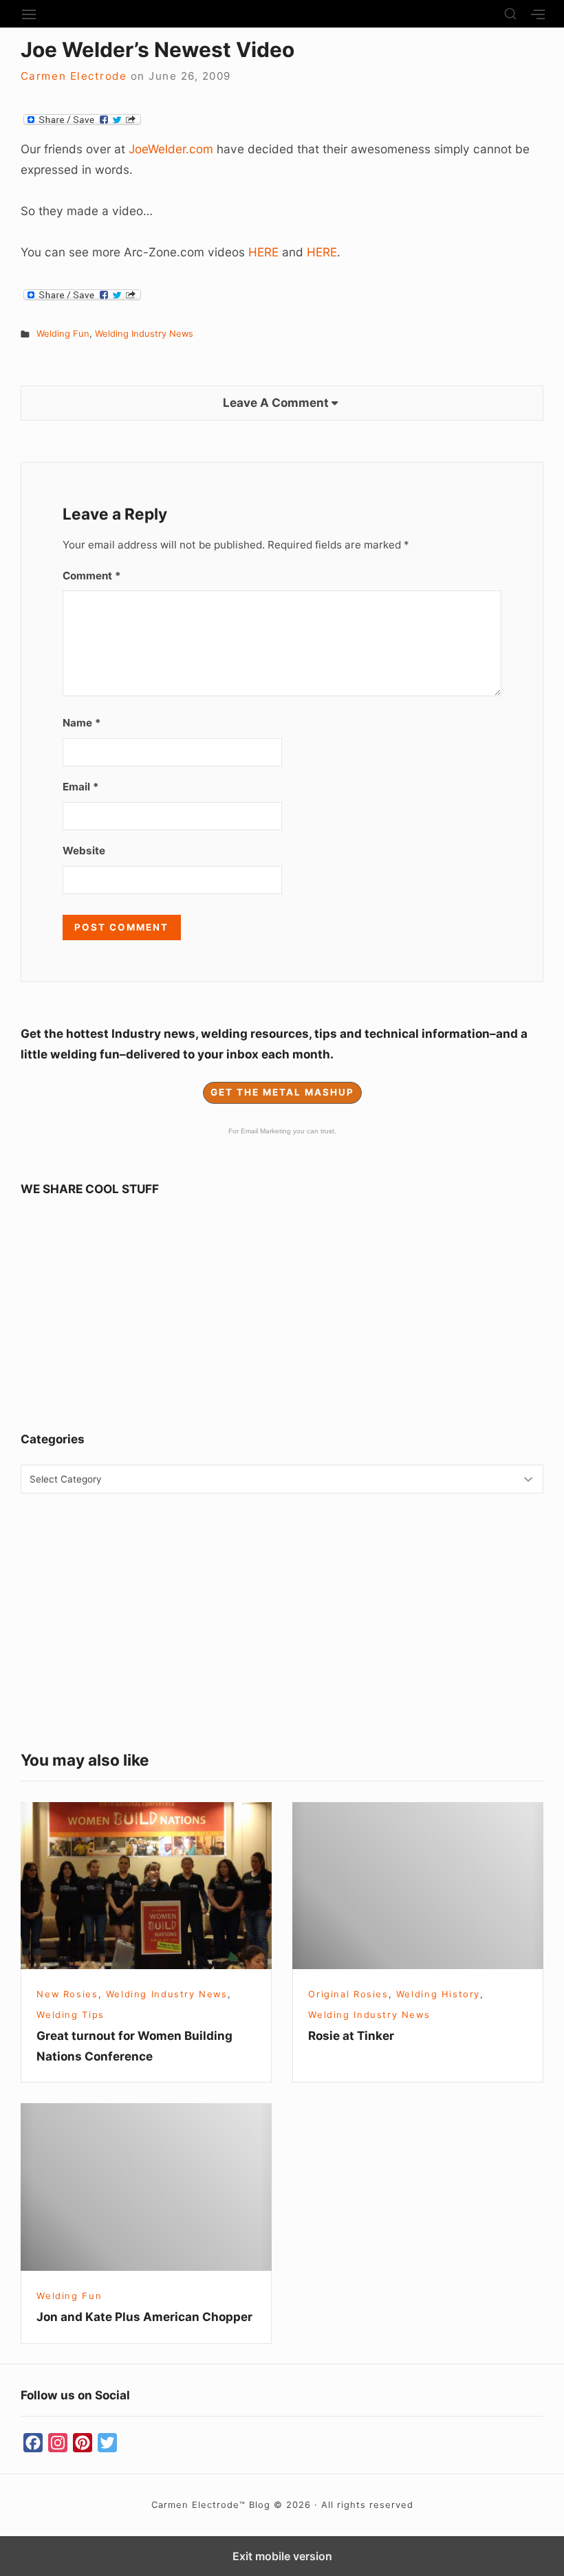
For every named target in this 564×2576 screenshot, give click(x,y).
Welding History (438, 1994)
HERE (263, 252)
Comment (92, 576)
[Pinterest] (83, 2443)
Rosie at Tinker (351, 2035)
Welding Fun (63, 333)
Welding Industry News (144, 333)
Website (84, 851)
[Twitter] (107, 2443)
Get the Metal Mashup (282, 1092)
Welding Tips (70, 2014)
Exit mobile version (282, 2556)
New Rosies (67, 1994)
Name (82, 723)
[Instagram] (58, 2443)
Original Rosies (348, 1994)
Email (81, 787)
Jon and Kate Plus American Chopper (144, 2317)
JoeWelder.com (171, 149)
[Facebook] (33, 2443)
